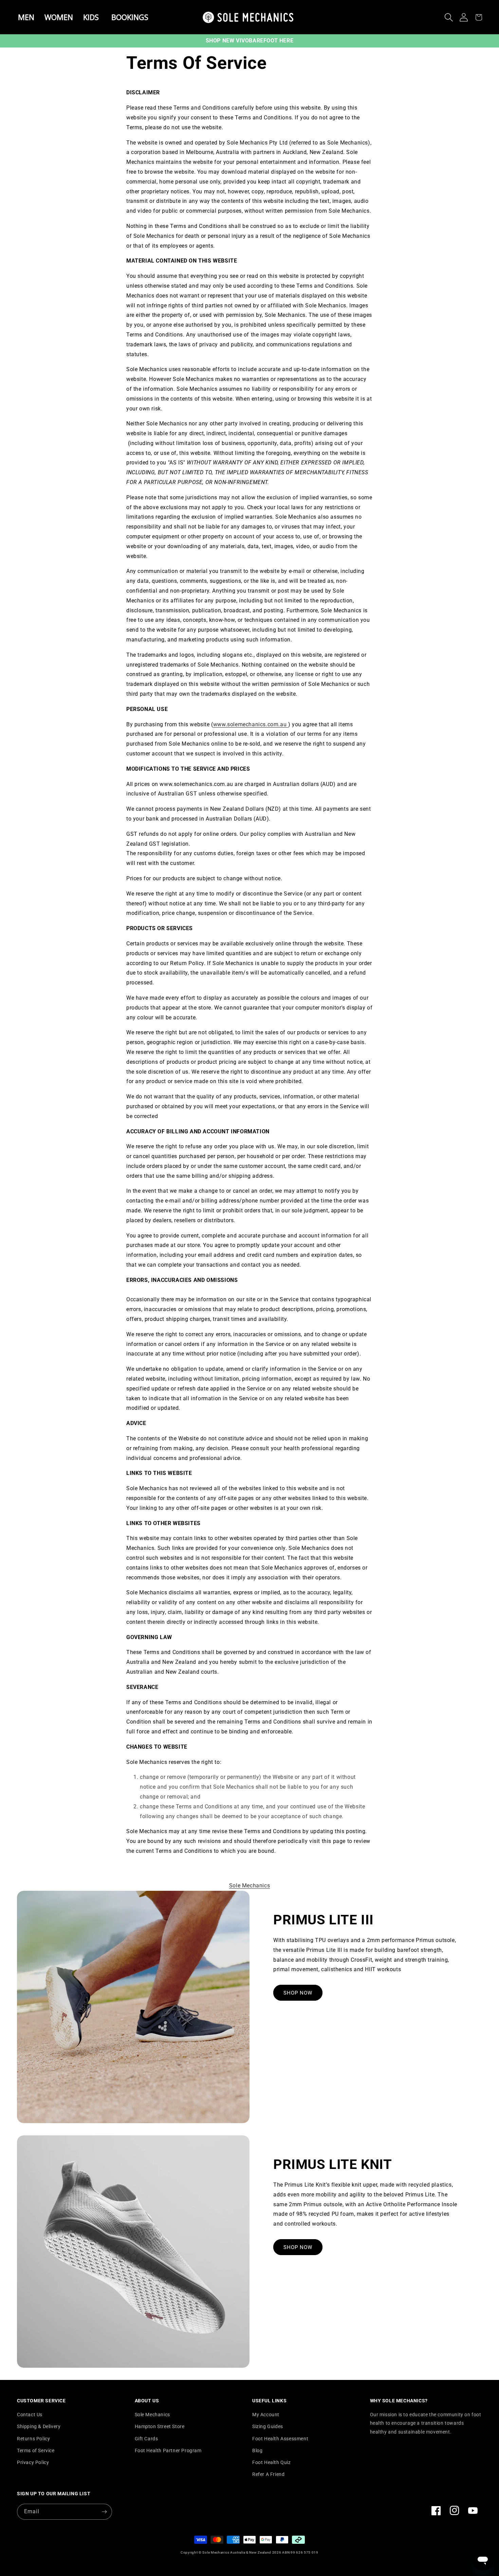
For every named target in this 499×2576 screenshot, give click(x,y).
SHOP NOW (298, 1993)
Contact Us (30, 2415)
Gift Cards (146, 2439)
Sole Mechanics (249, 1886)
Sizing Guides (268, 2426)
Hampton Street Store (160, 2426)
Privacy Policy (33, 2462)
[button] (449, 17)
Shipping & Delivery (39, 2426)
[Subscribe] (104, 2512)
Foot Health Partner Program (168, 2450)
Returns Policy (33, 2439)
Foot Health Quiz (272, 2462)
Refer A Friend (268, 2474)
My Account (266, 2415)
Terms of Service (36, 2450)
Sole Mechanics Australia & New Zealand (237, 2552)
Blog (257, 2450)
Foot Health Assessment (280, 2439)
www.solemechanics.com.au (251, 724)
